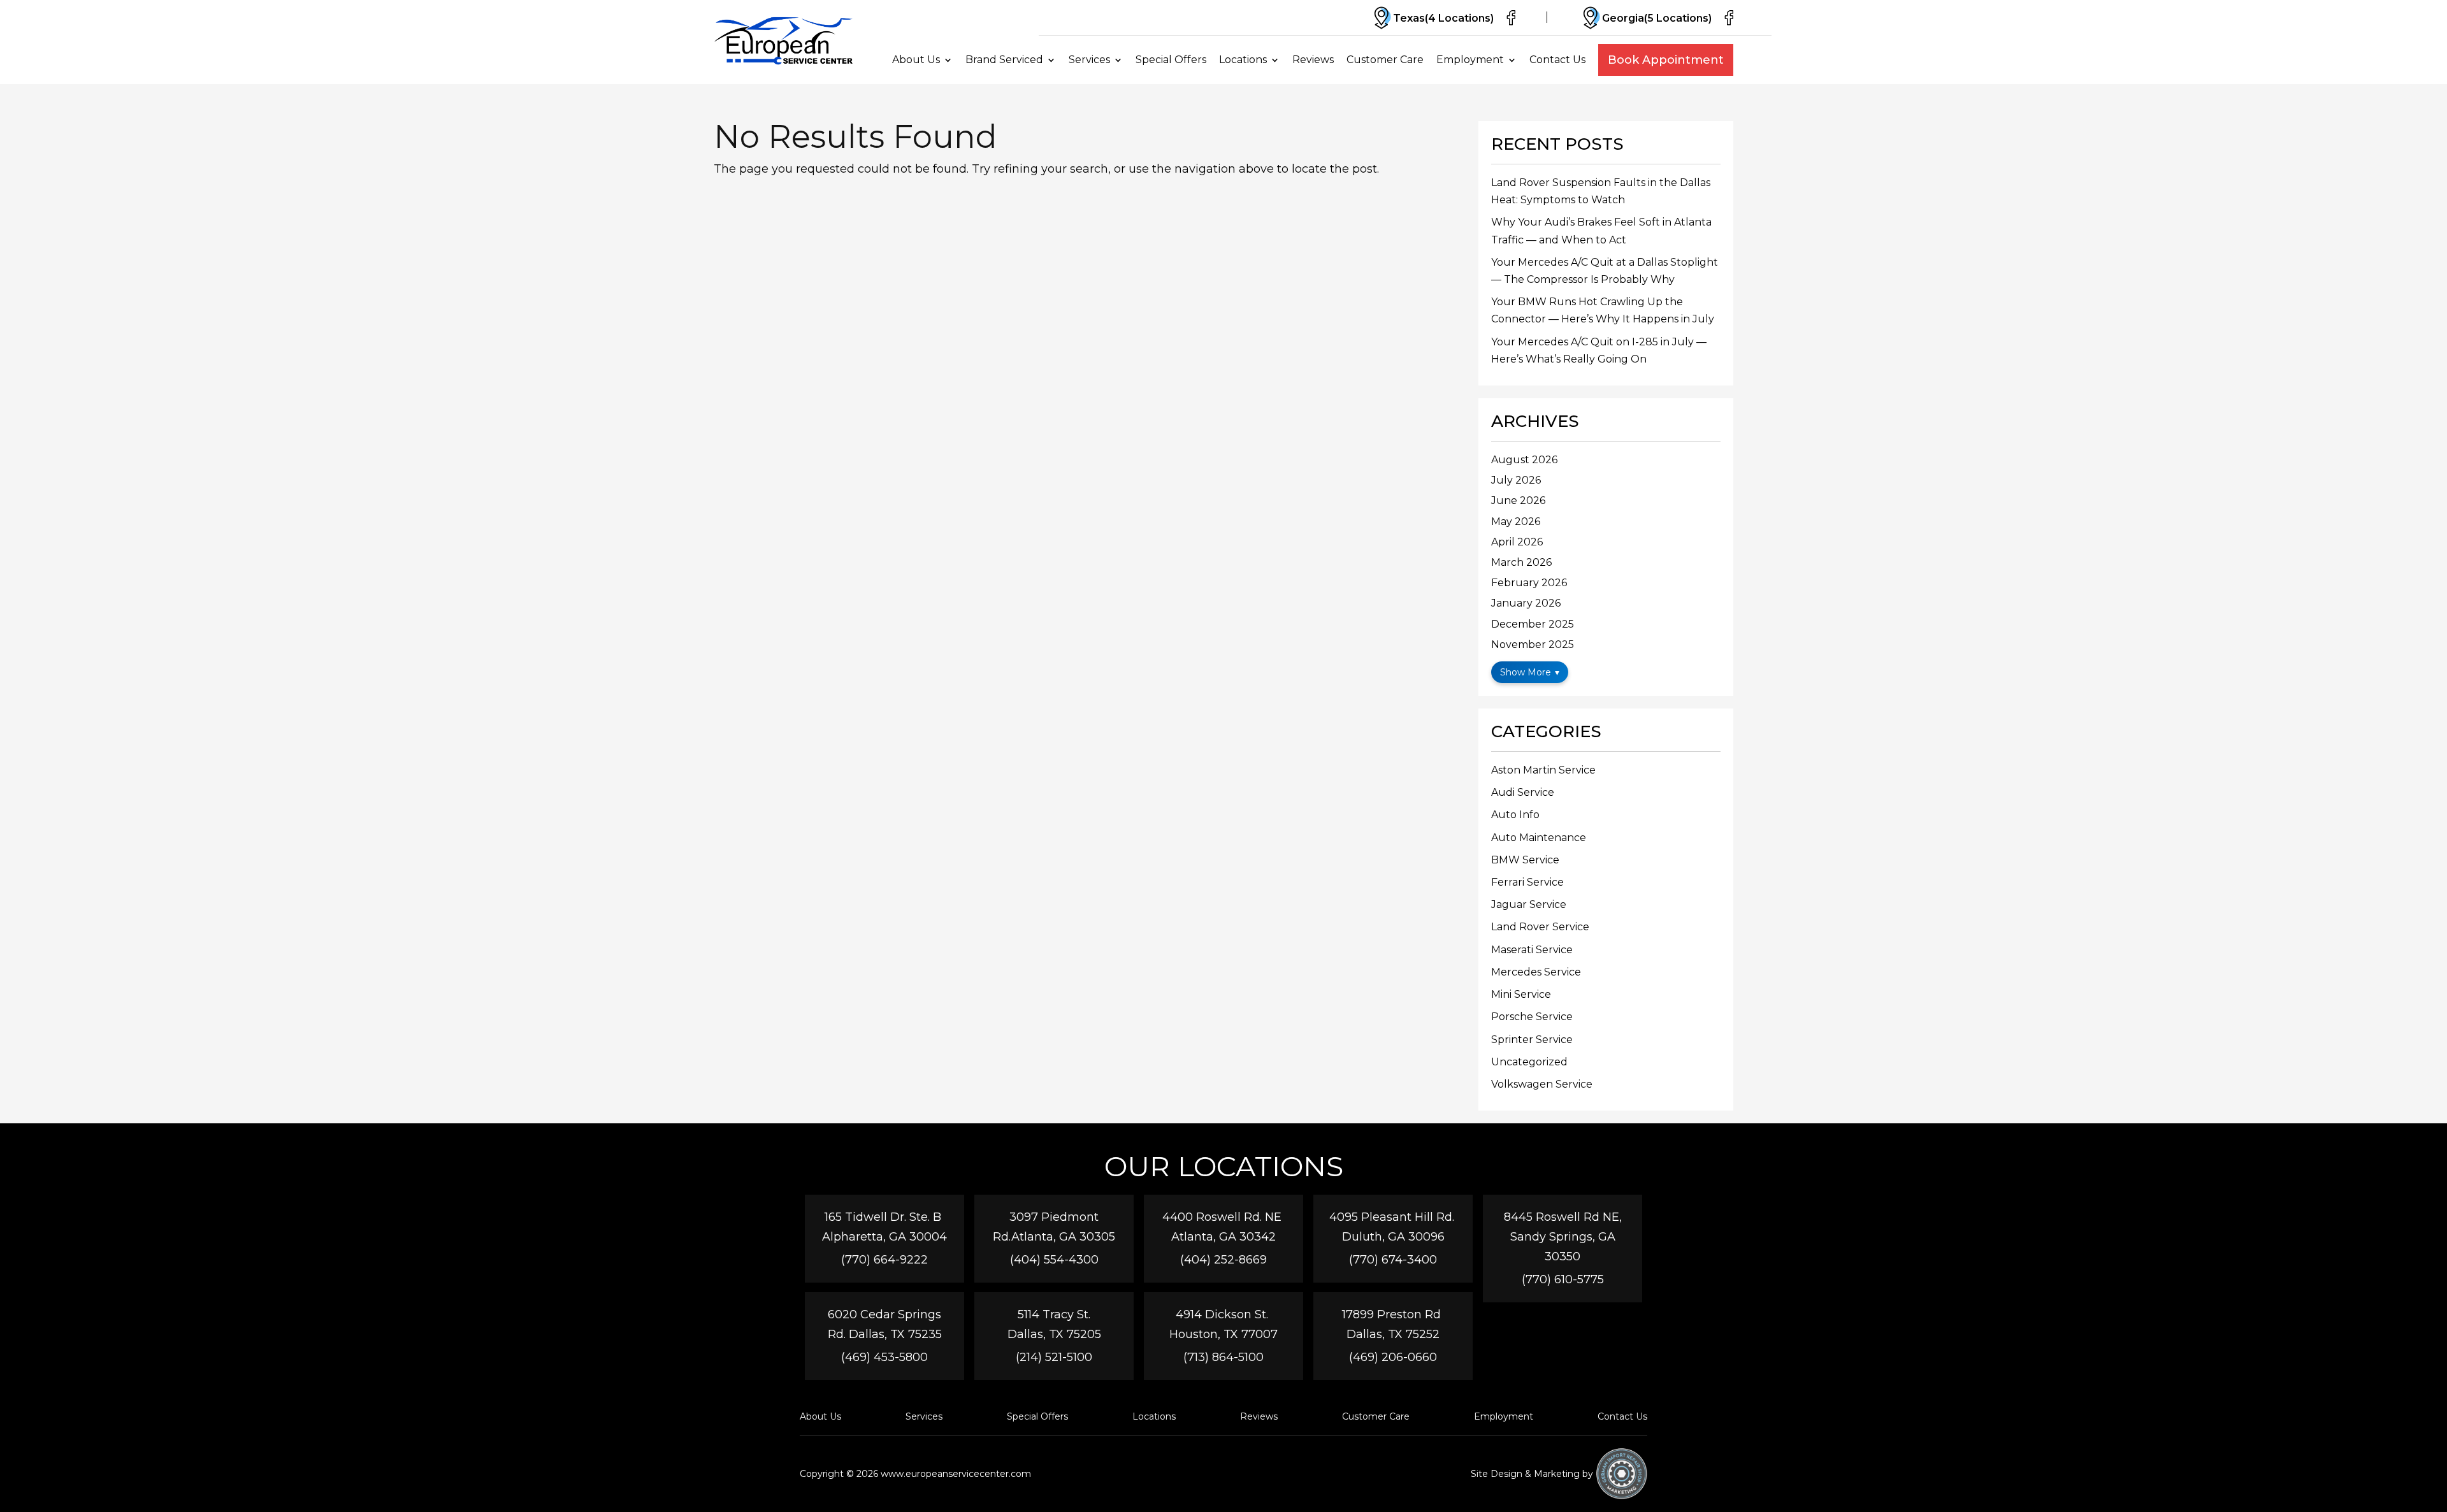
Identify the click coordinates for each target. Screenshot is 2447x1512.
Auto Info (1515, 815)
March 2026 (1521, 562)
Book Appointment (1666, 60)
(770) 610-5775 (1563, 1279)
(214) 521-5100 (1054, 1357)
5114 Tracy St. (1054, 1314)
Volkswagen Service (1542, 1084)
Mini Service (1521, 994)
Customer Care (1385, 60)
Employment (1470, 60)
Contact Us (1557, 60)
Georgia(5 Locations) (1657, 18)
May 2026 (1516, 522)
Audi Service (1523, 792)
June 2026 (1518, 500)
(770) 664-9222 (884, 1260)
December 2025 (1533, 624)
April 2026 (1517, 542)
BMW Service (1525, 860)
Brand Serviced (1004, 60)
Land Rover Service (1540, 927)
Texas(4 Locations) (1443, 18)
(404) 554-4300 (1054, 1260)
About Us (916, 60)
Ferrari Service (1527, 882)
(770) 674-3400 (1393, 1260)
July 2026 (1516, 480)
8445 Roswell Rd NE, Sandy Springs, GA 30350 (1563, 1237)
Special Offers (1171, 60)
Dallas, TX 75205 (1054, 1334)
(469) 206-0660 (1393, 1357)
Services (1089, 60)
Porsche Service (1532, 1017)
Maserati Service (1532, 950)
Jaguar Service (1529, 904)
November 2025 (1533, 644)
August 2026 (1524, 460)
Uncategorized (1529, 1062)
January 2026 (1526, 603)
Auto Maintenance (1539, 838)
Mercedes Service (1536, 972)
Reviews (1313, 60)
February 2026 (1529, 583)
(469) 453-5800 (884, 1357)
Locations (1243, 60)
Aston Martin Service (1543, 770)
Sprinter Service (1532, 1040)
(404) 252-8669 (1223, 1260)
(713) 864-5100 (1223, 1357)
